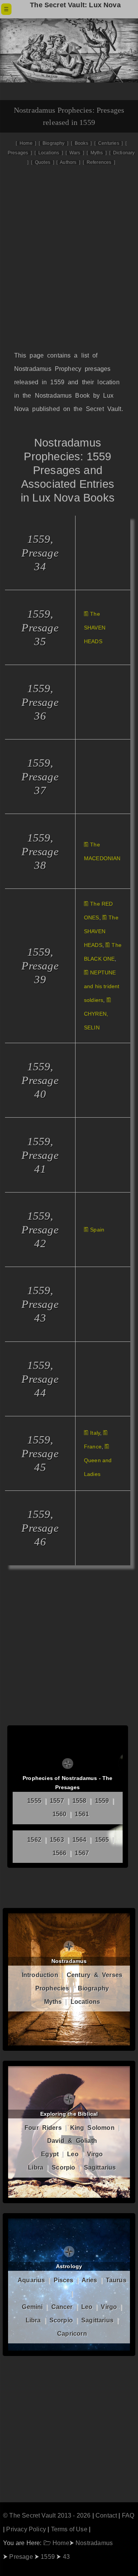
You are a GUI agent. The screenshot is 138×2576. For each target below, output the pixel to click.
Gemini (32, 2307)
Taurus (116, 2280)
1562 (34, 1840)
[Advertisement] (69, 269)
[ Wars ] (75, 153)
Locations (85, 2002)
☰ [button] (6, 9)
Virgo (95, 2154)
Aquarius (31, 2280)
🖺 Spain (94, 1230)
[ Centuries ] (108, 143)
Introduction (40, 1975)
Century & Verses (94, 1975)
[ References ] (99, 162)
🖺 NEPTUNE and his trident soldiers (102, 986)
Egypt (50, 2154)
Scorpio (63, 2167)
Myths (53, 2002)
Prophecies (52, 1988)
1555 (34, 1801)
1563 (57, 1840)
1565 (102, 1840)
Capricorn (72, 2334)
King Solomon (92, 2128)
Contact (106, 2515)
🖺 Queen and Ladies (98, 1460)
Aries (90, 2280)
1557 (57, 1801)
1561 (82, 1814)
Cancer (62, 2307)
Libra (36, 2167)
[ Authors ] (68, 162)
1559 (102, 1801)
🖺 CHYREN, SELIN (98, 1014)
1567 (82, 1853)
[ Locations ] (49, 153)
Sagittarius (100, 2167)
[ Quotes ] (43, 162)
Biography (94, 1988)
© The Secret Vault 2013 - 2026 (47, 2515)
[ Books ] (81, 143)
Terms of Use (69, 2529)
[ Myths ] (97, 153)
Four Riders (43, 2128)
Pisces (64, 2280)
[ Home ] (26, 143)
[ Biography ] (53, 143)
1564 (80, 1840)
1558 (80, 1801)
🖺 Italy (92, 1433)
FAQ (128, 2515)
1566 (60, 1853)
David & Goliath (72, 2141)
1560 (60, 1814)
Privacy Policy (26, 2529)
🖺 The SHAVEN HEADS (95, 628)
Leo (73, 2154)
